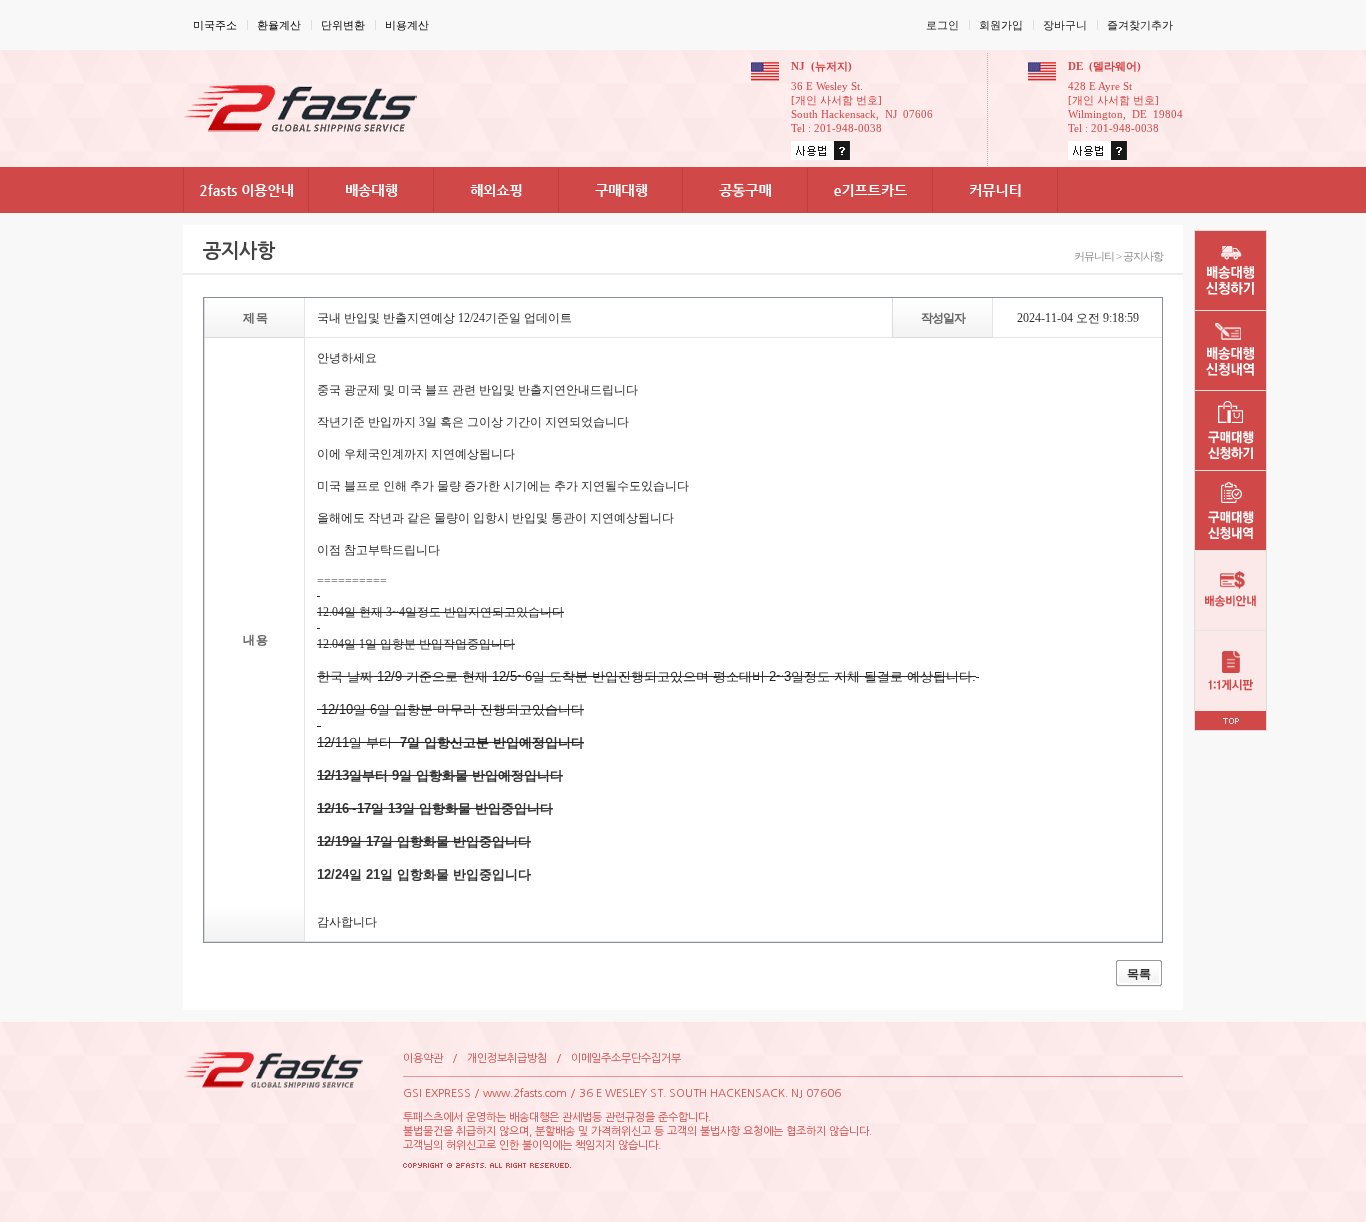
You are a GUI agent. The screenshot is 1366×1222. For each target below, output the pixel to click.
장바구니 (1065, 25)
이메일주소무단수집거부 (626, 1058)
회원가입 (1001, 25)
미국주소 (215, 25)
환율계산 (279, 25)
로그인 (942, 25)
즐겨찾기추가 (1140, 25)
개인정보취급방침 (507, 1058)
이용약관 (423, 1058)
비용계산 (407, 25)
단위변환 (343, 25)
